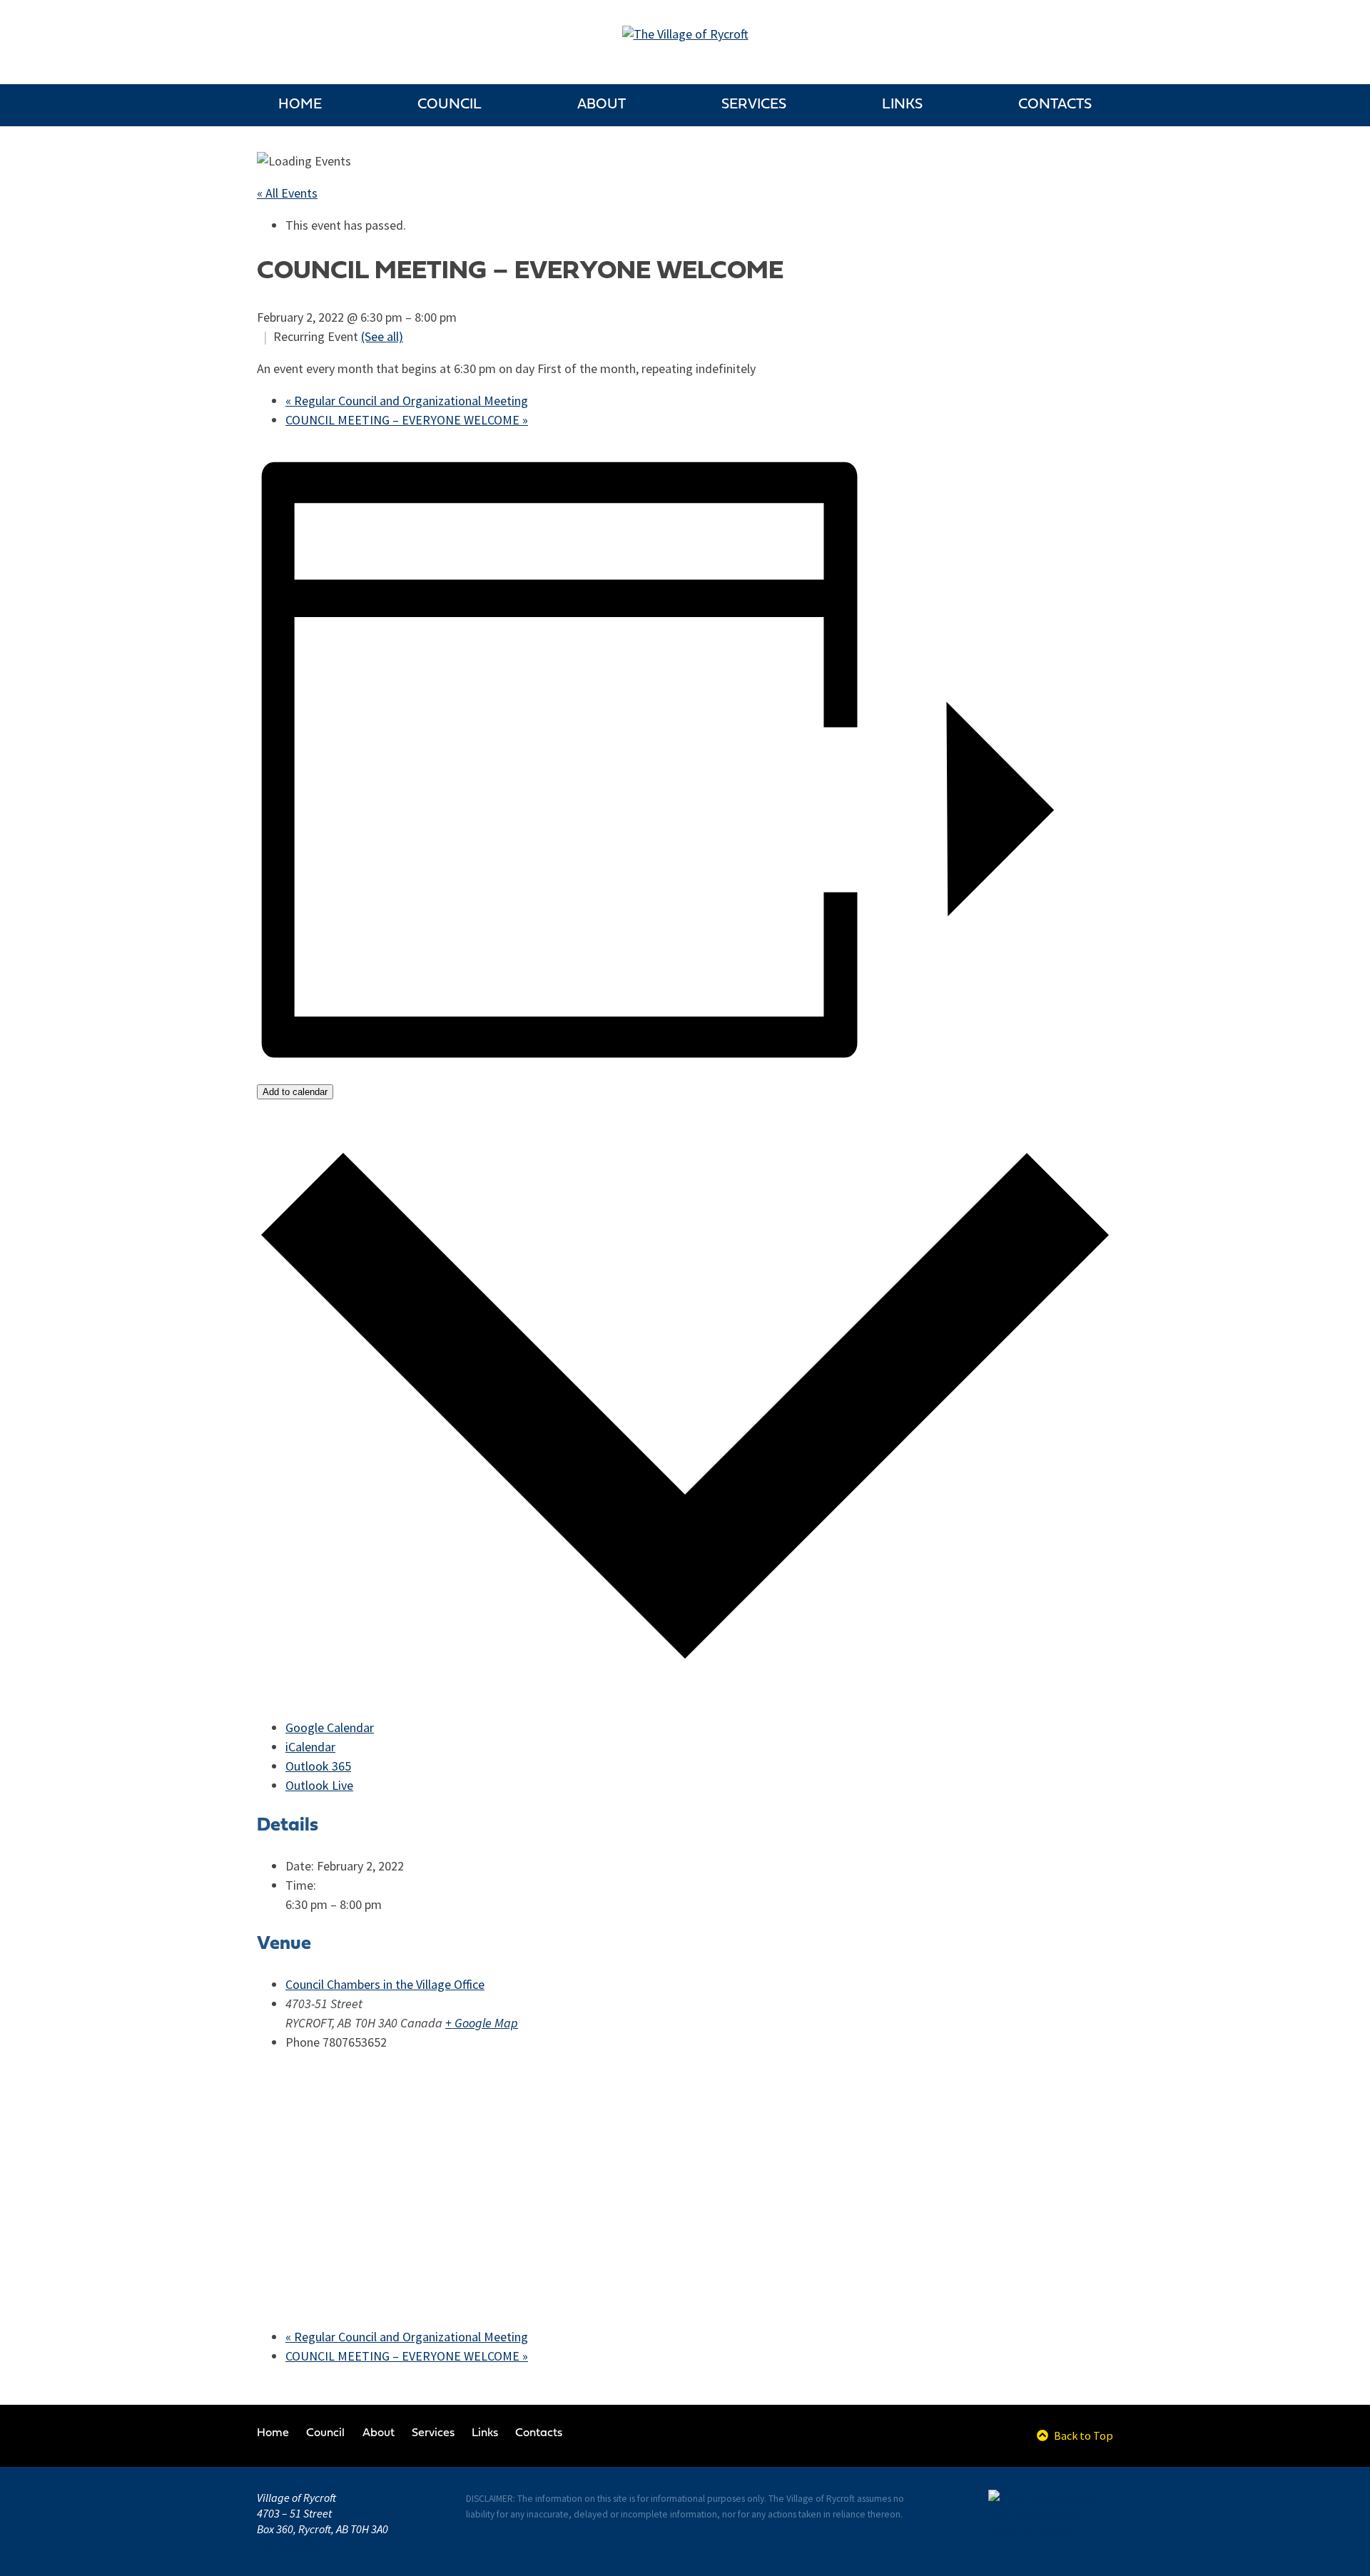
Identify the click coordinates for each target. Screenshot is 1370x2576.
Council (450, 105)
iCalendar (310, 1747)
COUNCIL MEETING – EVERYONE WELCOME (407, 420)
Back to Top (1082, 2435)
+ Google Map (482, 2023)
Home (300, 105)
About (602, 105)
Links (902, 105)
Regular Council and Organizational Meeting (407, 401)
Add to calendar (295, 1092)
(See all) (382, 337)
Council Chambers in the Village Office (385, 1985)
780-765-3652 (289, 2545)
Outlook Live (319, 1786)
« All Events (287, 193)
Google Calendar (330, 1728)
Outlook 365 (318, 1766)
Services (754, 105)
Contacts (1055, 105)
